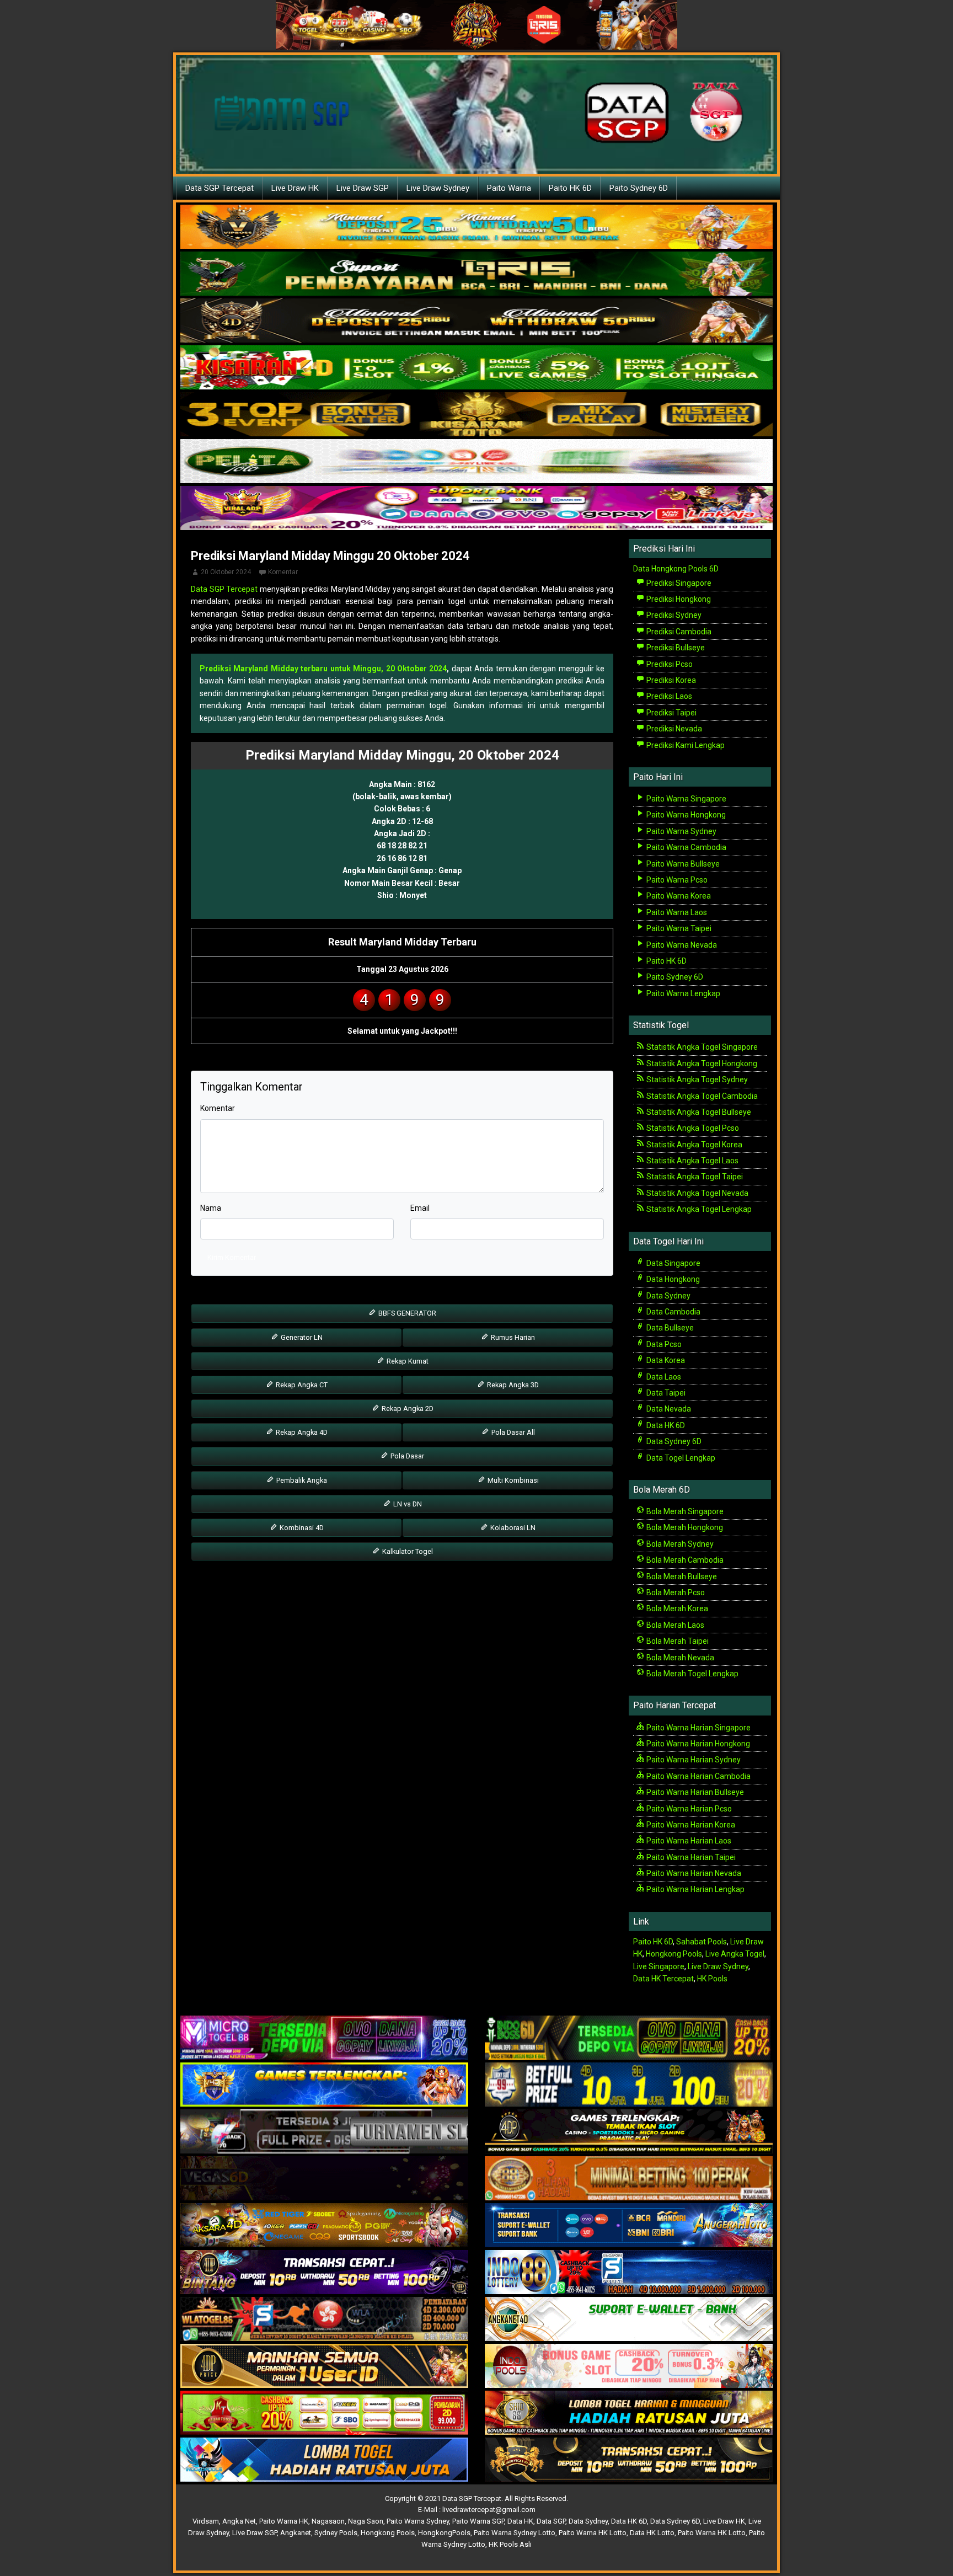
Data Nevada (668, 1409)
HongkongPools (444, 2533)
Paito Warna (509, 188)
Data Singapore (673, 1263)
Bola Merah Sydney (679, 1544)
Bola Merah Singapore (684, 1511)
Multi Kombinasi (512, 1480)
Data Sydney (668, 1296)
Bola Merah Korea (676, 1608)
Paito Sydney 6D (639, 188)
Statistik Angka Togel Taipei (694, 1177)
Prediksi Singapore (678, 583)
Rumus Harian (512, 1337)
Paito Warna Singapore (686, 799)
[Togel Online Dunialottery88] (629, 2179)
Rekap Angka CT (301, 1385)
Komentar (283, 572)
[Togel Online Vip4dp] (629, 2132)
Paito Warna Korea (678, 896)
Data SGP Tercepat (219, 188)
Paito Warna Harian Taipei (690, 1857)
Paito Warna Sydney (681, 831)
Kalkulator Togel (407, 1551)
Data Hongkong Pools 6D (676, 569)
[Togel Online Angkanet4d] (629, 2320)
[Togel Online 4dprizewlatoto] (324, 2366)
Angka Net (239, 2521)
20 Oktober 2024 (226, 572)
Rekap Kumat (407, 1361)
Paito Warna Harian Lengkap (695, 1889)
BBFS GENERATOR (406, 1313)
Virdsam (206, 2521)
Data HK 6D (665, 1425)
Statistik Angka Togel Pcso (692, 1128)
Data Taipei (665, 1393)
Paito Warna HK (284, 2521)
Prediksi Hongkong (678, 599)
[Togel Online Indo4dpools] (324, 2460)
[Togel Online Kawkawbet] (324, 2132)
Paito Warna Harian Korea (690, 1825)
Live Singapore (659, 1966)
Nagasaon (328, 2521)
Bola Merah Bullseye (681, 1576)
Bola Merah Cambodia (684, 1560)
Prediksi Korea (670, 680)
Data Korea (665, 1360)
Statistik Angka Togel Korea (694, 1145)
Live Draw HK (295, 188)
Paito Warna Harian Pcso (688, 1809)
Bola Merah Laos (674, 1625)
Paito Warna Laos (676, 912)
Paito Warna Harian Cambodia (698, 1776)
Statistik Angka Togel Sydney (696, 1079)
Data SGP (551, 2521)
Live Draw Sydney (438, 188)
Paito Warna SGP (478, 2521)
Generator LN (301, 1337)
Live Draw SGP (363, 188)
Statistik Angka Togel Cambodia (701, 1096)
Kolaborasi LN (512, 1528)
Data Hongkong (672, 1279)
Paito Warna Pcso (676, 880)
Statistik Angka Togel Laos (692, 1161)
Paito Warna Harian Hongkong (697, 1744)
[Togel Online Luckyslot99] (629, 2085)
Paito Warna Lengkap (682, 993)
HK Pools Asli (510, 2544)
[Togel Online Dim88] (476, 274)
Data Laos (663, 1377)
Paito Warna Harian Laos (688, 1841)
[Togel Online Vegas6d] (324, 2179)
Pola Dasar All (512, 1432)
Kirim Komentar (232, 1257)
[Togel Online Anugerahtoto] (629, 2226)
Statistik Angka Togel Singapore (701, 1047)
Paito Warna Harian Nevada (693, 1873)
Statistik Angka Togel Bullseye (698, 1112)
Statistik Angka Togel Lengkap (698, 1209)
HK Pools (712, 1979)
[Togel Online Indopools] (629, 2366)
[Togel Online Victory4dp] (324, 2085)
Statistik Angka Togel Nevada (697, 1193)
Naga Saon (366, 2521)
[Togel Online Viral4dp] (476, 509)
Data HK (520, 2521)
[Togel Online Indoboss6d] (629, 2038)
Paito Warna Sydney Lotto (515, 2533)
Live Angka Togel (735, 1954)
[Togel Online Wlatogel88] (324, 2320)
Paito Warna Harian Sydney (693, 1760)
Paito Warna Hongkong (685, 815)
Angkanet (296, 2533)
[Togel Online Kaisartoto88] (324, 2413)
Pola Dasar (406, 1456)
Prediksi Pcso (669, 664)
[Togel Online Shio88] (629, 2413)
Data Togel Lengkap (680, 1458)
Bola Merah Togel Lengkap (692, 1674)
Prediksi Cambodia (678, 632)
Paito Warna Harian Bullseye (694, 1792)
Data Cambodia (673, 1312)
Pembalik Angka (301, 1480)
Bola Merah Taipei (677, 1641)
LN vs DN (407, 1504)
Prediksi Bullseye (675, 648)
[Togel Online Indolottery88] (629, 2273)
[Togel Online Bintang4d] (324, 2273)
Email (420, 1208)
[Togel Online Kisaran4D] (476, 368)
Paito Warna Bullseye (682, 864)
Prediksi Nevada (673, 729)
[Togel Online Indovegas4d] (629, 2460)
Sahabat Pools (702, 1942)
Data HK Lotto (652, 2533)
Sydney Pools (336, 2533)
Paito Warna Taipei (678, 928)
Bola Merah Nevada (679, 1658)
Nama (211, 1208)
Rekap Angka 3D (512, 1385)
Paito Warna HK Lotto (593, 2533)
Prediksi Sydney (673, 615)
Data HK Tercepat (663, 1979)
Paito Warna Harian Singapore (698, 1728)
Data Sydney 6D (673, 1441)
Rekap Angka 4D (301, 1432)
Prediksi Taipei (671, 713)
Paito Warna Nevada (681, 945)
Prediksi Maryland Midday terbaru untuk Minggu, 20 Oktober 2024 (323, 669)
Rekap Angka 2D (407, 1409)
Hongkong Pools (674, 1954)
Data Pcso (663, 1344)
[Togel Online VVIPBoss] (476, 227)
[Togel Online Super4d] (476, 321)
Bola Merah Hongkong (684, 1527)
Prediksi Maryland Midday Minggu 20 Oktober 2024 (330, 556)
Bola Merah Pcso (675, 1592)
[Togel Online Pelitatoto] (476, 462)
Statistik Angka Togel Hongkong (701, 1063)
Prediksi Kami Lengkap (685, 745)
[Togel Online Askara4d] (324, 2226)
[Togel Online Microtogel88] (324, 2038)
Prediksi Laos (668, 696)
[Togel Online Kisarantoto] (476, 415)
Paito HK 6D (570, 188)
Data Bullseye (669, 1328)
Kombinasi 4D (301, 1528)
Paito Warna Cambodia (686, 847)
